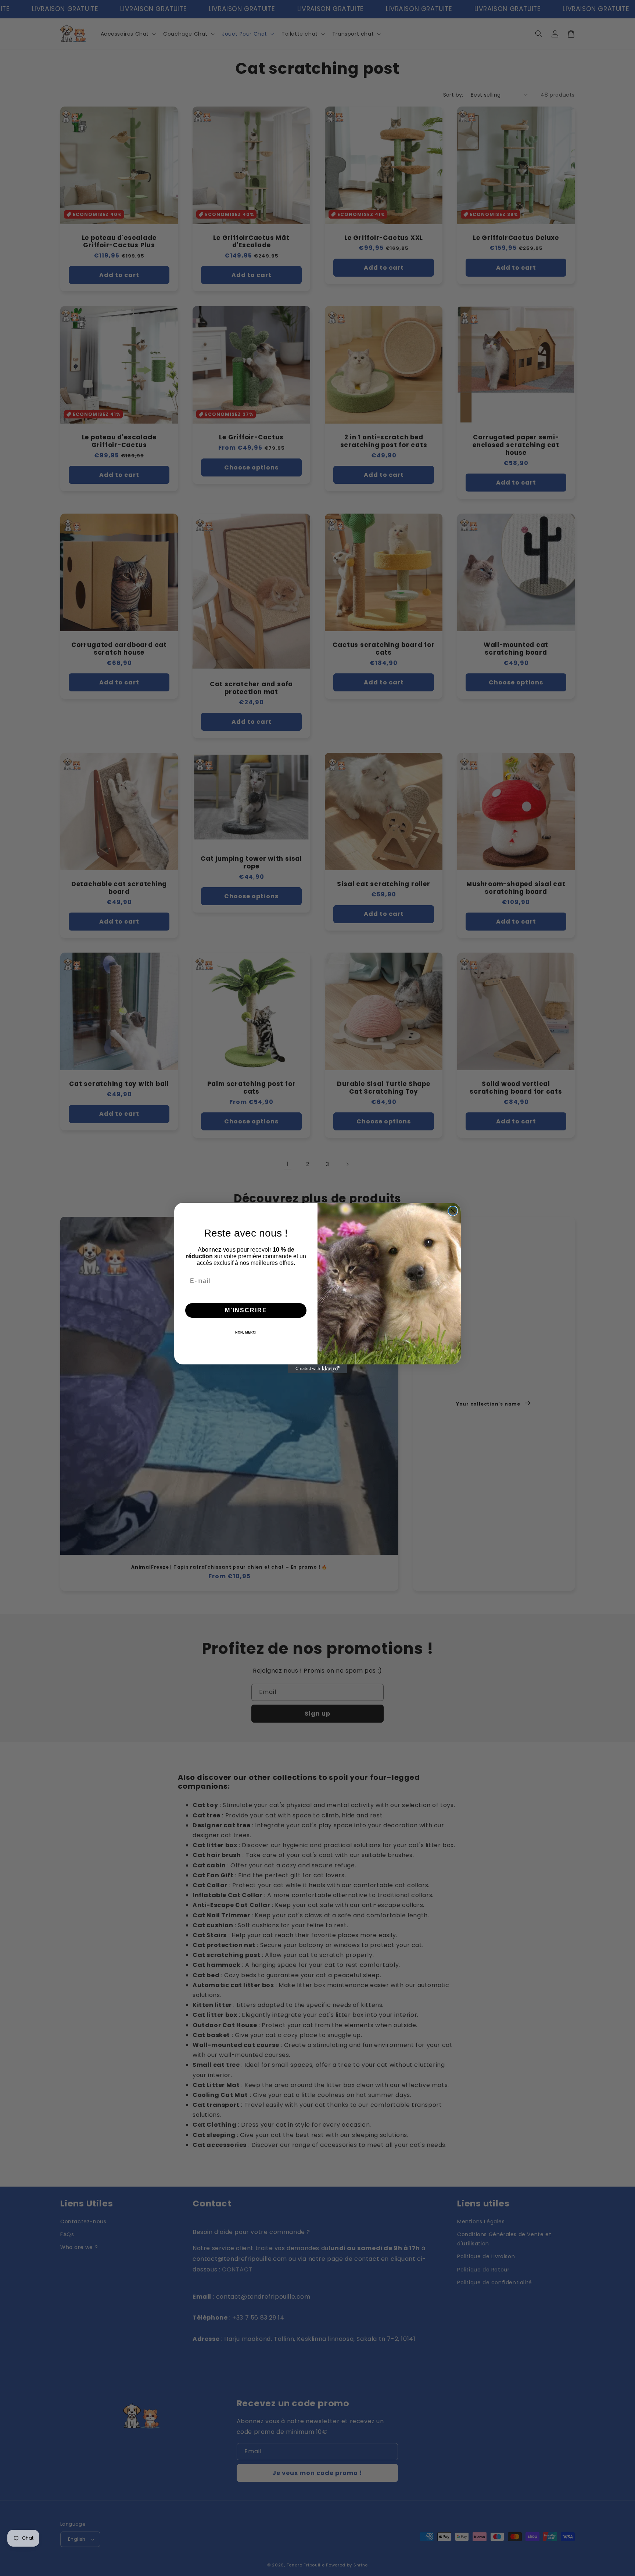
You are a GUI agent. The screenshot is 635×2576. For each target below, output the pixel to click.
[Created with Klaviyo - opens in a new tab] (317, 1369)
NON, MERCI (246, 1332)
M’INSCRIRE (246, 1310)
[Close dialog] (453, 1211)
